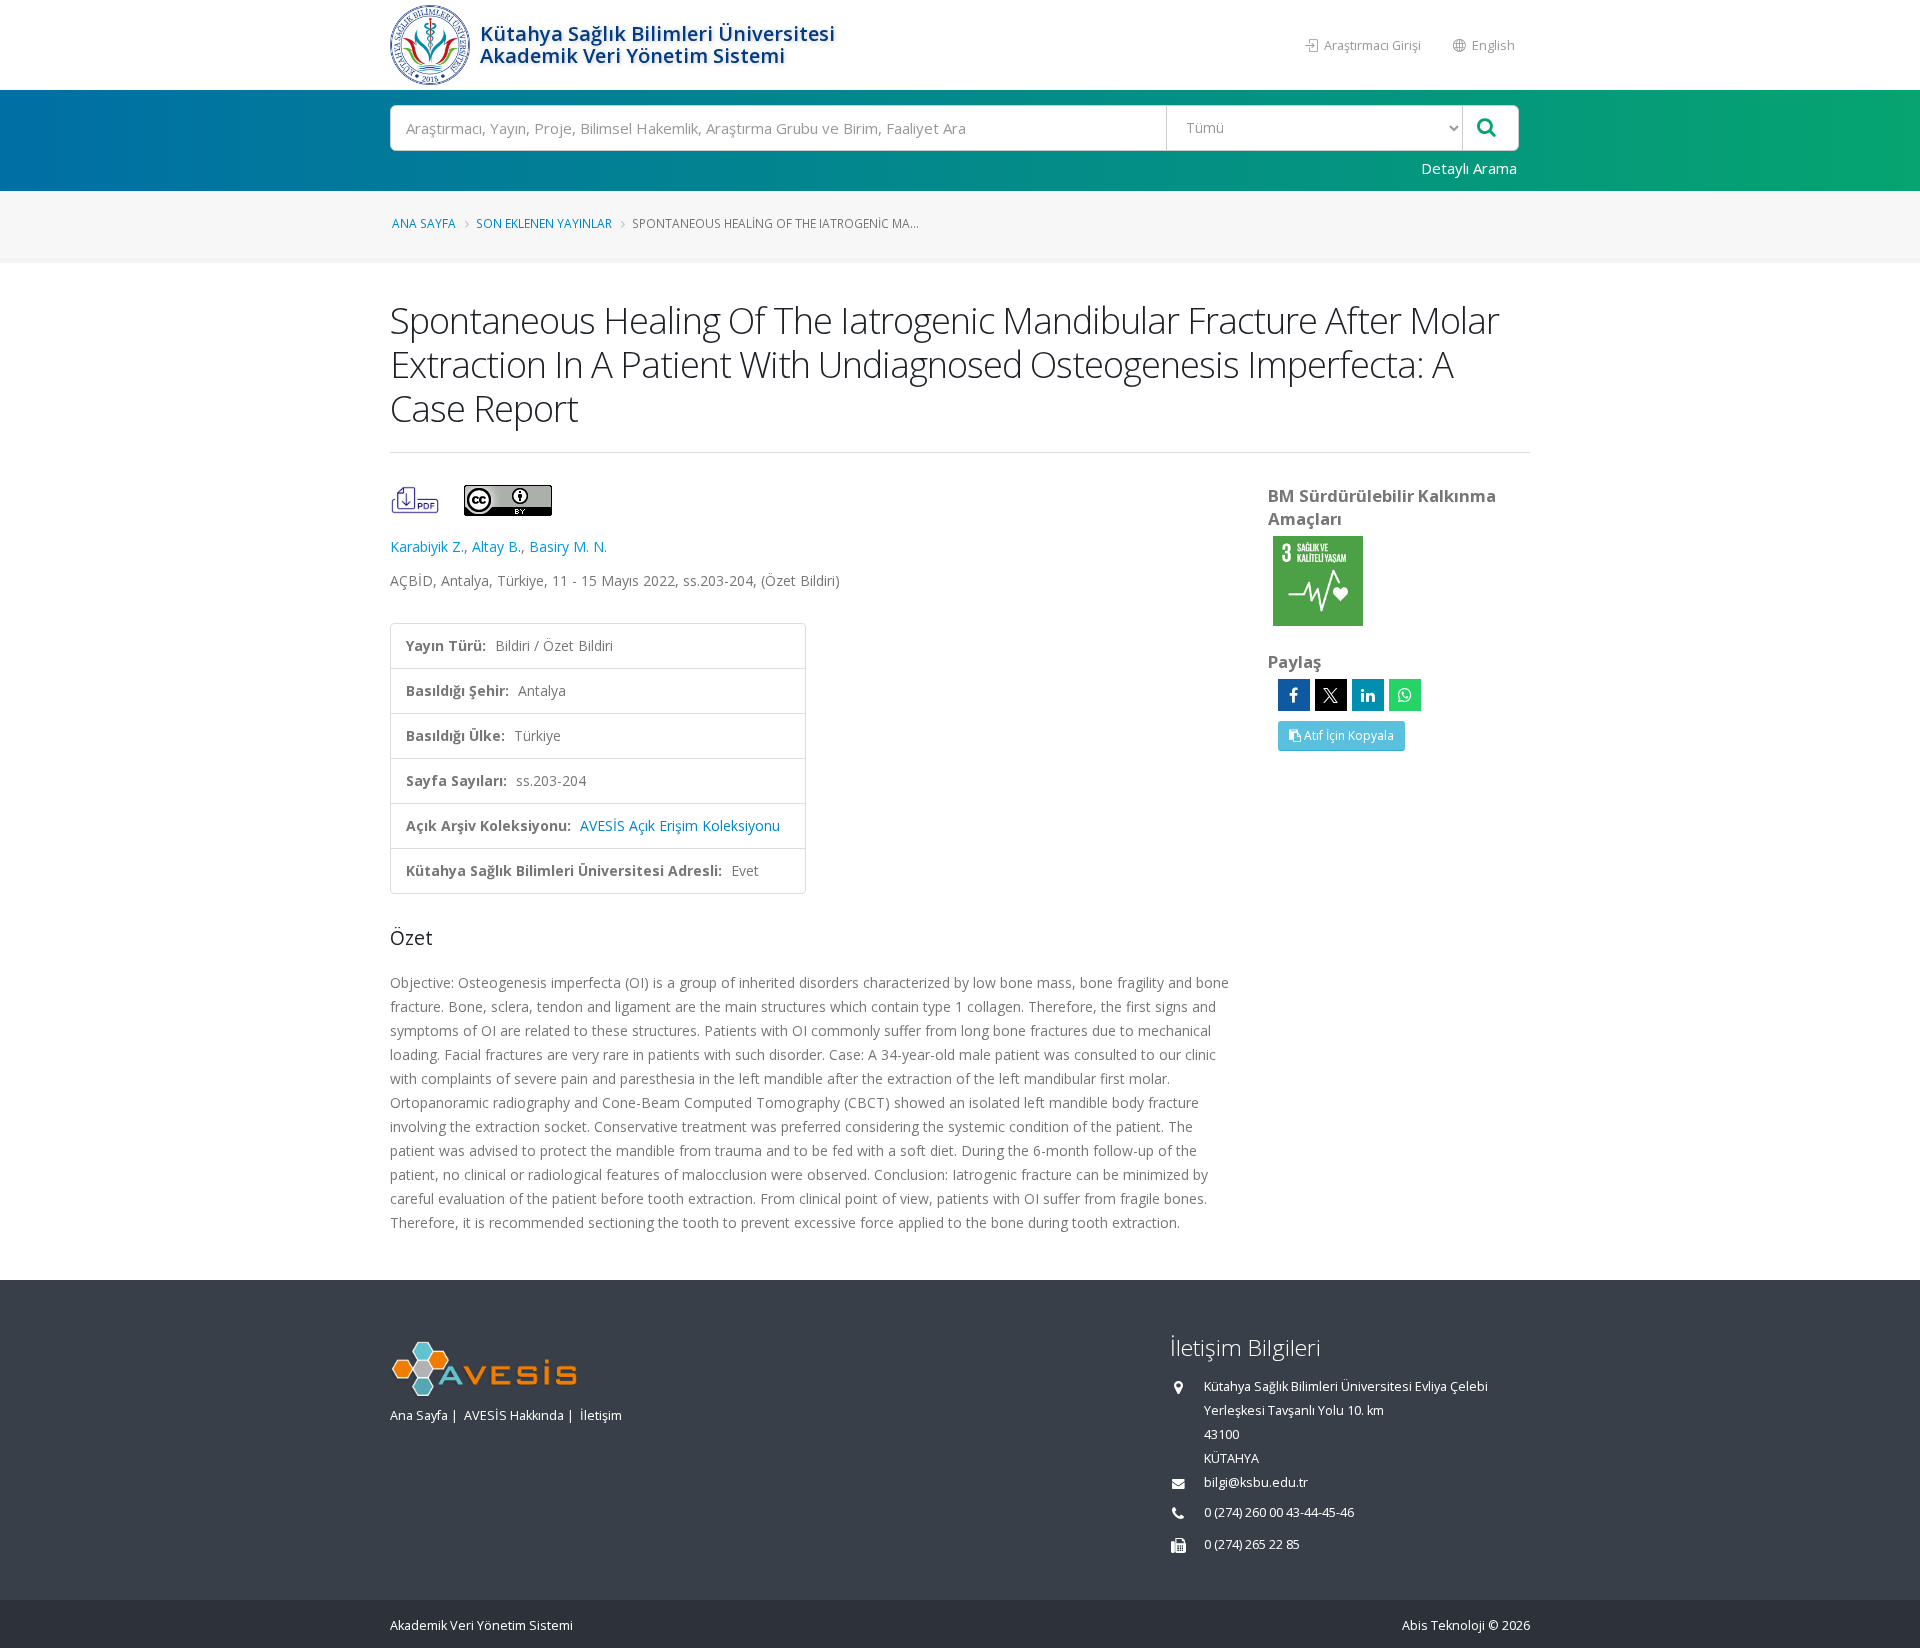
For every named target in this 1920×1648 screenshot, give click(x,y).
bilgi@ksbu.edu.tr (1256, 1482)
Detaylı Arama (1469, 168)
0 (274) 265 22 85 (1252, 1544)
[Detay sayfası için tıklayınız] (1318, 579)
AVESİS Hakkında (514, 1415)
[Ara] (1486, 128)
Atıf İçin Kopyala (1347, 735)
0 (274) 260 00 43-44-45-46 (1279, 1512)
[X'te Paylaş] (1331, 695)
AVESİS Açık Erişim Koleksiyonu (680, 825)
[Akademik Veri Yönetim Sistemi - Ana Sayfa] (432, 45)
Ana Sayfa (424, 223)
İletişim (601, 1415)
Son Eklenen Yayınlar (544, 223)
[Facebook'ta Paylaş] (1294, 695)
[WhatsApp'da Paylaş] (1405, 695)
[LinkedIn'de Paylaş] (1368, 695)
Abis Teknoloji (1443, 1625)
